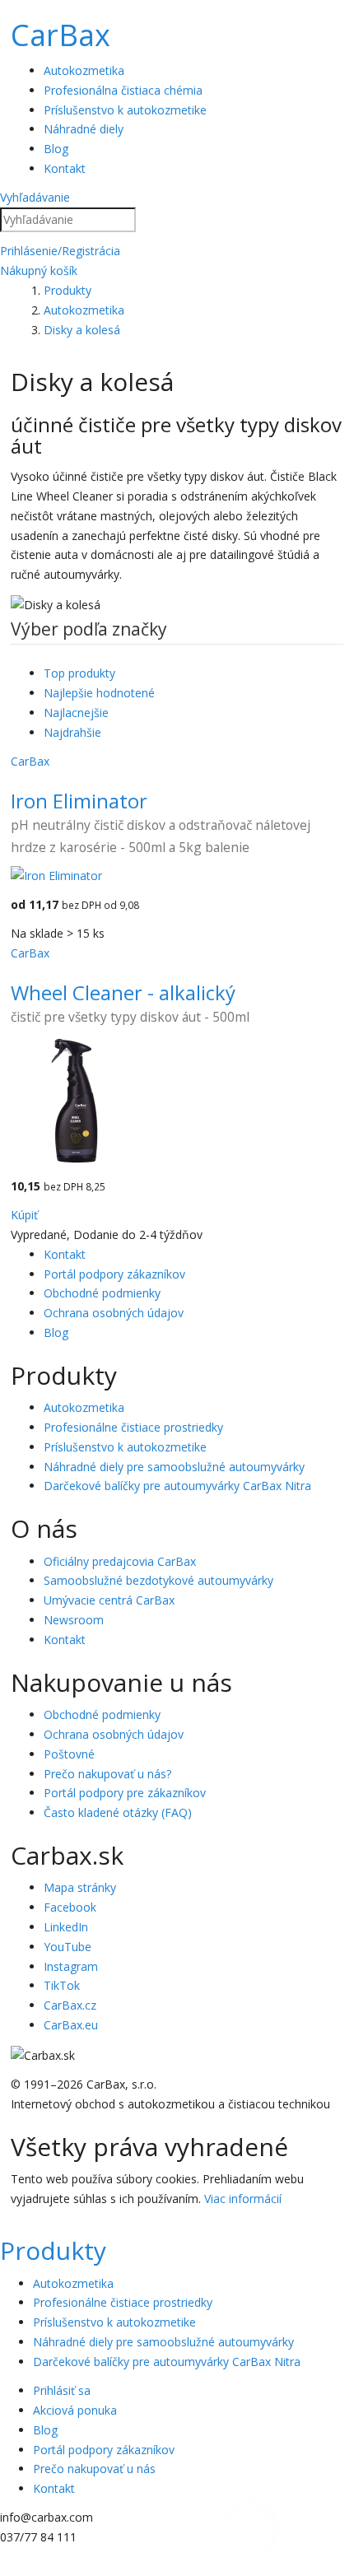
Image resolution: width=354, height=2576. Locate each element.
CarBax (61, 35)
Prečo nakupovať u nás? (107, 1774)
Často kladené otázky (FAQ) (118, 1812)
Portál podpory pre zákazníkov (125, 1793)
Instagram (71, 1966)
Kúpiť (24, 1215)
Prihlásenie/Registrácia (60, 251)
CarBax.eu (71, 2025)
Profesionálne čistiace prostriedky (133, 1427)
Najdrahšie (72, 732)
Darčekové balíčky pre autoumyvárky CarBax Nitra (177, 1486)
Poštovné (69, 1754)
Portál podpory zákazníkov (114, 1274)
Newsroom (74, 1620)
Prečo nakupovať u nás (94, 2469)
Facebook (70, 1907)
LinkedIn (66, 1927)
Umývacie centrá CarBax (109, 1600)
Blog (56, 149)
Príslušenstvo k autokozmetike (125, 110)
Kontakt (65, 168)
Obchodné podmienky (102, 1293)
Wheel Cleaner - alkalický (123, 992)
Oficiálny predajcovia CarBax (120, 1561)
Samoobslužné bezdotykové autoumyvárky (158, 1580)
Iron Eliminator (79, 801)
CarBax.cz (70, 2005)
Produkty (53, 2250)
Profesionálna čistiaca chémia (123, 90)
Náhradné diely (84, 129)
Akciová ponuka (75, 2410)
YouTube (68, 1947)
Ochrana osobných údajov (114, 1313)
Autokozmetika (84, 70)
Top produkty (79, 673)
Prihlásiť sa (62, 2390)
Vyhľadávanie (35, 197)
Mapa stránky (80, 1887)
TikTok (62, 1985)
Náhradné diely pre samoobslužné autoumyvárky (174, 1467)
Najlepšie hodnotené (99, 693)
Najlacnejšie (76, 713)
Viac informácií (243, 2199)
